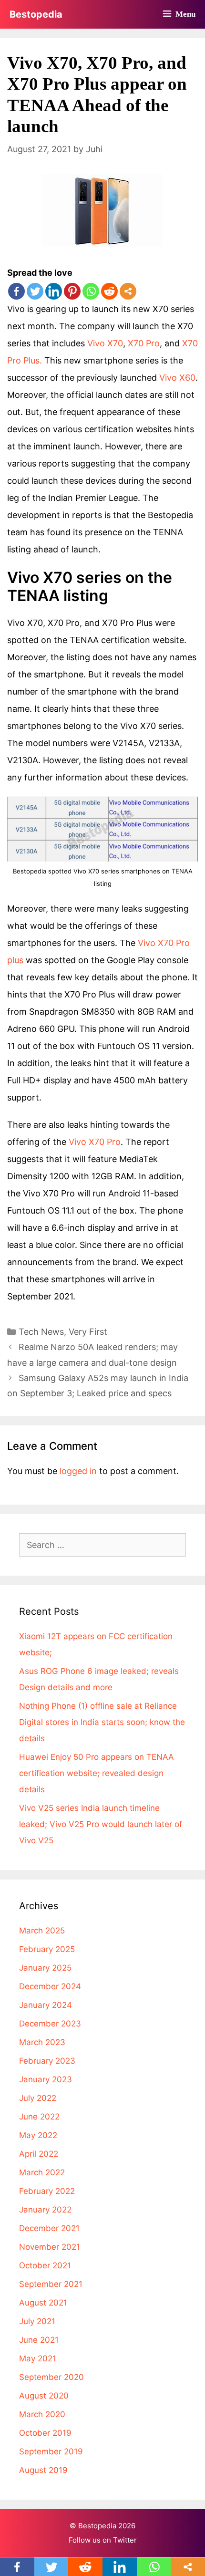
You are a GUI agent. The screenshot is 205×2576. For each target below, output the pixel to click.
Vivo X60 (177, 378)
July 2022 (38, 2098)
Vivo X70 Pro (95, 1142)
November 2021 (50, 2247)
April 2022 (39, 2154)
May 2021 (38, 2358)
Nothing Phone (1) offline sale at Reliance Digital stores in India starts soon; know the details (102, 1722)
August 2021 (43, 2303)
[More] (128, 291)
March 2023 (42, 2042)
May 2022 (38, 2135)
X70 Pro (144, 343)
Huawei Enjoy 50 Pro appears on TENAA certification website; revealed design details (97, 1773)
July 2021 (37, 2321)
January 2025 (45, 1968)
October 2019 (45, 2433)
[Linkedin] (54, 291)
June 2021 (39, 2340)
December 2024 (50, 1986)
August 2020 (44, 2396)
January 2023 (46, 2079)
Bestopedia (36, 14)
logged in (78, 1471)
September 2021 (51, 2284)
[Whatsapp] (91, 291)
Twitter (125, 2540)
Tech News (41, 1332)
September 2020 (51, 2377)
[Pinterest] (72, 291)
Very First (88, 1332)
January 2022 (45, 2210)
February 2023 (47, 2061)
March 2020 (42, 2414)
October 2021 (45, 2265)
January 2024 (46, 2005)
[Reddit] (109, 291)
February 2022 (47, 2191)
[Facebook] (16, 291)
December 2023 (50, 2024)
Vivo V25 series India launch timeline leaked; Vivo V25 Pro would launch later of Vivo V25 (101, 1824)
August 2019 (43, 2470)
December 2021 (49, 2228)
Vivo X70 (105, 343)
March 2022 (42, 2172)
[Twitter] (35, 291)
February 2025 (47, 1949)
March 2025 (42, 1931)
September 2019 (51, 2451)
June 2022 (39, 2117)
